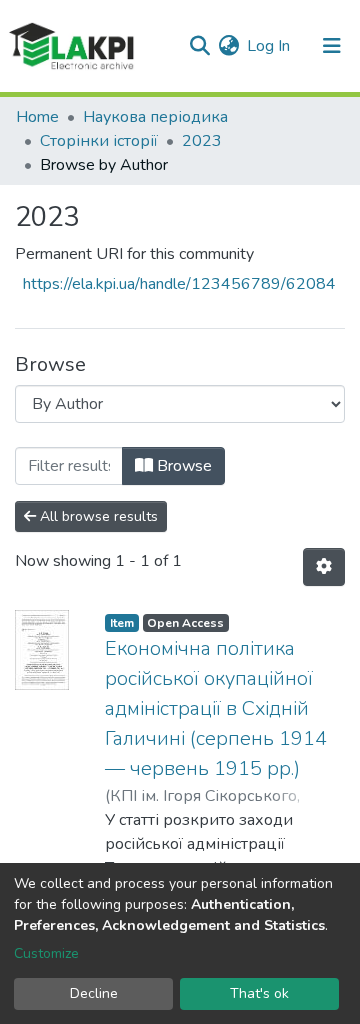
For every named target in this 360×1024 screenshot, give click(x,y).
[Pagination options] (324, 567)
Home (37, 117)
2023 (202, 141)
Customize (46, 953)
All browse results (97, 516)
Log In (269, 46)
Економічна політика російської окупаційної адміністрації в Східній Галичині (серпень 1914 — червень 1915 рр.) (216, 708)
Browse (182, 466)
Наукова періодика (155, 117)
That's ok (259, 993)
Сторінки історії (99, 141)
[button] (228, 46)
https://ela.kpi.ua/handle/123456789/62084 (179, 284)
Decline (94, 993)
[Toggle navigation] (332, 46)
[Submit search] (199, 46)
